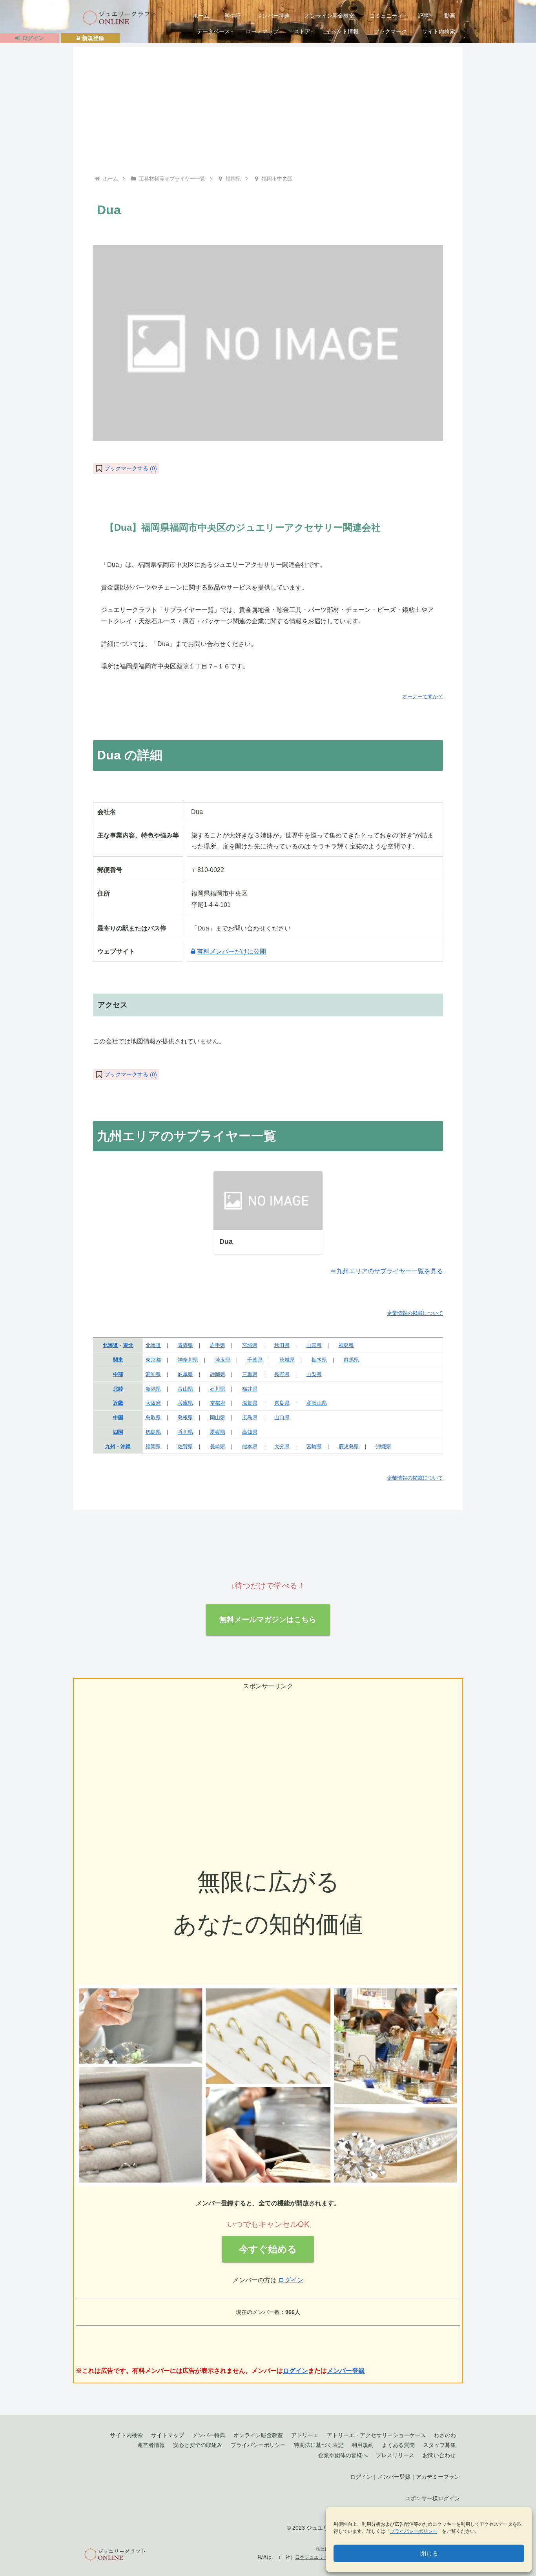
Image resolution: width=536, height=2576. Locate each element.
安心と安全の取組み (198, 2445)
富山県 (185, 1389)
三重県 (250, 1374)
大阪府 (153, 1403)
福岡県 (153, 1446)
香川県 (185, 1432)
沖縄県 (384, 1446)
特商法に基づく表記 (319, 2445)
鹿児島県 (349, 1446)
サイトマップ (168, 2435)
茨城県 (287, 1360)
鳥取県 (153, 1417)
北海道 (110, 1345)
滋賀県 (250, 1403)
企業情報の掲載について (415, 1313)
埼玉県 (223, 1360)
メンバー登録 (346, 2371)
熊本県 (250, 1446)
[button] (126, 468)
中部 (118, 1374)
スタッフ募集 (439, 2445)
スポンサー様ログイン (432, 2498)
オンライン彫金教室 (258, 2435)
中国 (118, 1417)
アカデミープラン (438, 2477)
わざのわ (445, 2435)
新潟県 (153, 1389)
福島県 (346, 1345)
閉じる (429, 2553)
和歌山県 (317, 1403)
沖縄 (126, 1446)
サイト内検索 (126, 2435)
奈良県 (282, 1403)
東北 (128, 1345)
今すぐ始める (268, 2249)
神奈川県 (188, 1360)
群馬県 (351, 1360)
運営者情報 (151, 2445)
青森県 (185, 1345)
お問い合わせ (439, 2455)
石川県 (218, 1389)
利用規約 (363, 2445)
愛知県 (153, 1374)
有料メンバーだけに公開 (232, 951)
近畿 (118, 1403)
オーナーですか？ (423, 696)
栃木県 (319, 1360)
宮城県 (250, 1345)
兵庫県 (185, 1403)
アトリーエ (305, 2435)
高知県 (250, 1432)
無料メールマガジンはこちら (268, 1619)
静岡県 (218, 1374)
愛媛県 (218, 1432)
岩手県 (218, 1345)
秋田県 (282, 1345)
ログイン (291, 2280)
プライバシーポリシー (414, 2531)
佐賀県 (185, 1446)
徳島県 (153, 1432)
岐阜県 (185, 1374)
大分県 (282, 1446)
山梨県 (314, 1374)
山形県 (314, 1345)
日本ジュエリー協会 (316, 2557)
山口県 (282, 1417)
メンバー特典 (209, 2435)
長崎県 (218, 1446)
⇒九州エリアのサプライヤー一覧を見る (387, 1271)
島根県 (185, 1417)
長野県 (282, 1374)
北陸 (118, 1389)
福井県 (250, 1389)
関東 (118, 1360)
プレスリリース (395, 2455)
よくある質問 (398, 2445)
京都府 (218, 1403)
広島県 (250, 1417)
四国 (118, 1432)
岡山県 (218, 1417)
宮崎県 (314, 1446)
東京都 (153, 1360)
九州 (110, 1446)
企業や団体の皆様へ (343, 2455)
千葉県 (255, 1360)
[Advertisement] (268, 115)
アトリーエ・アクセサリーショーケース (376, 2435)
